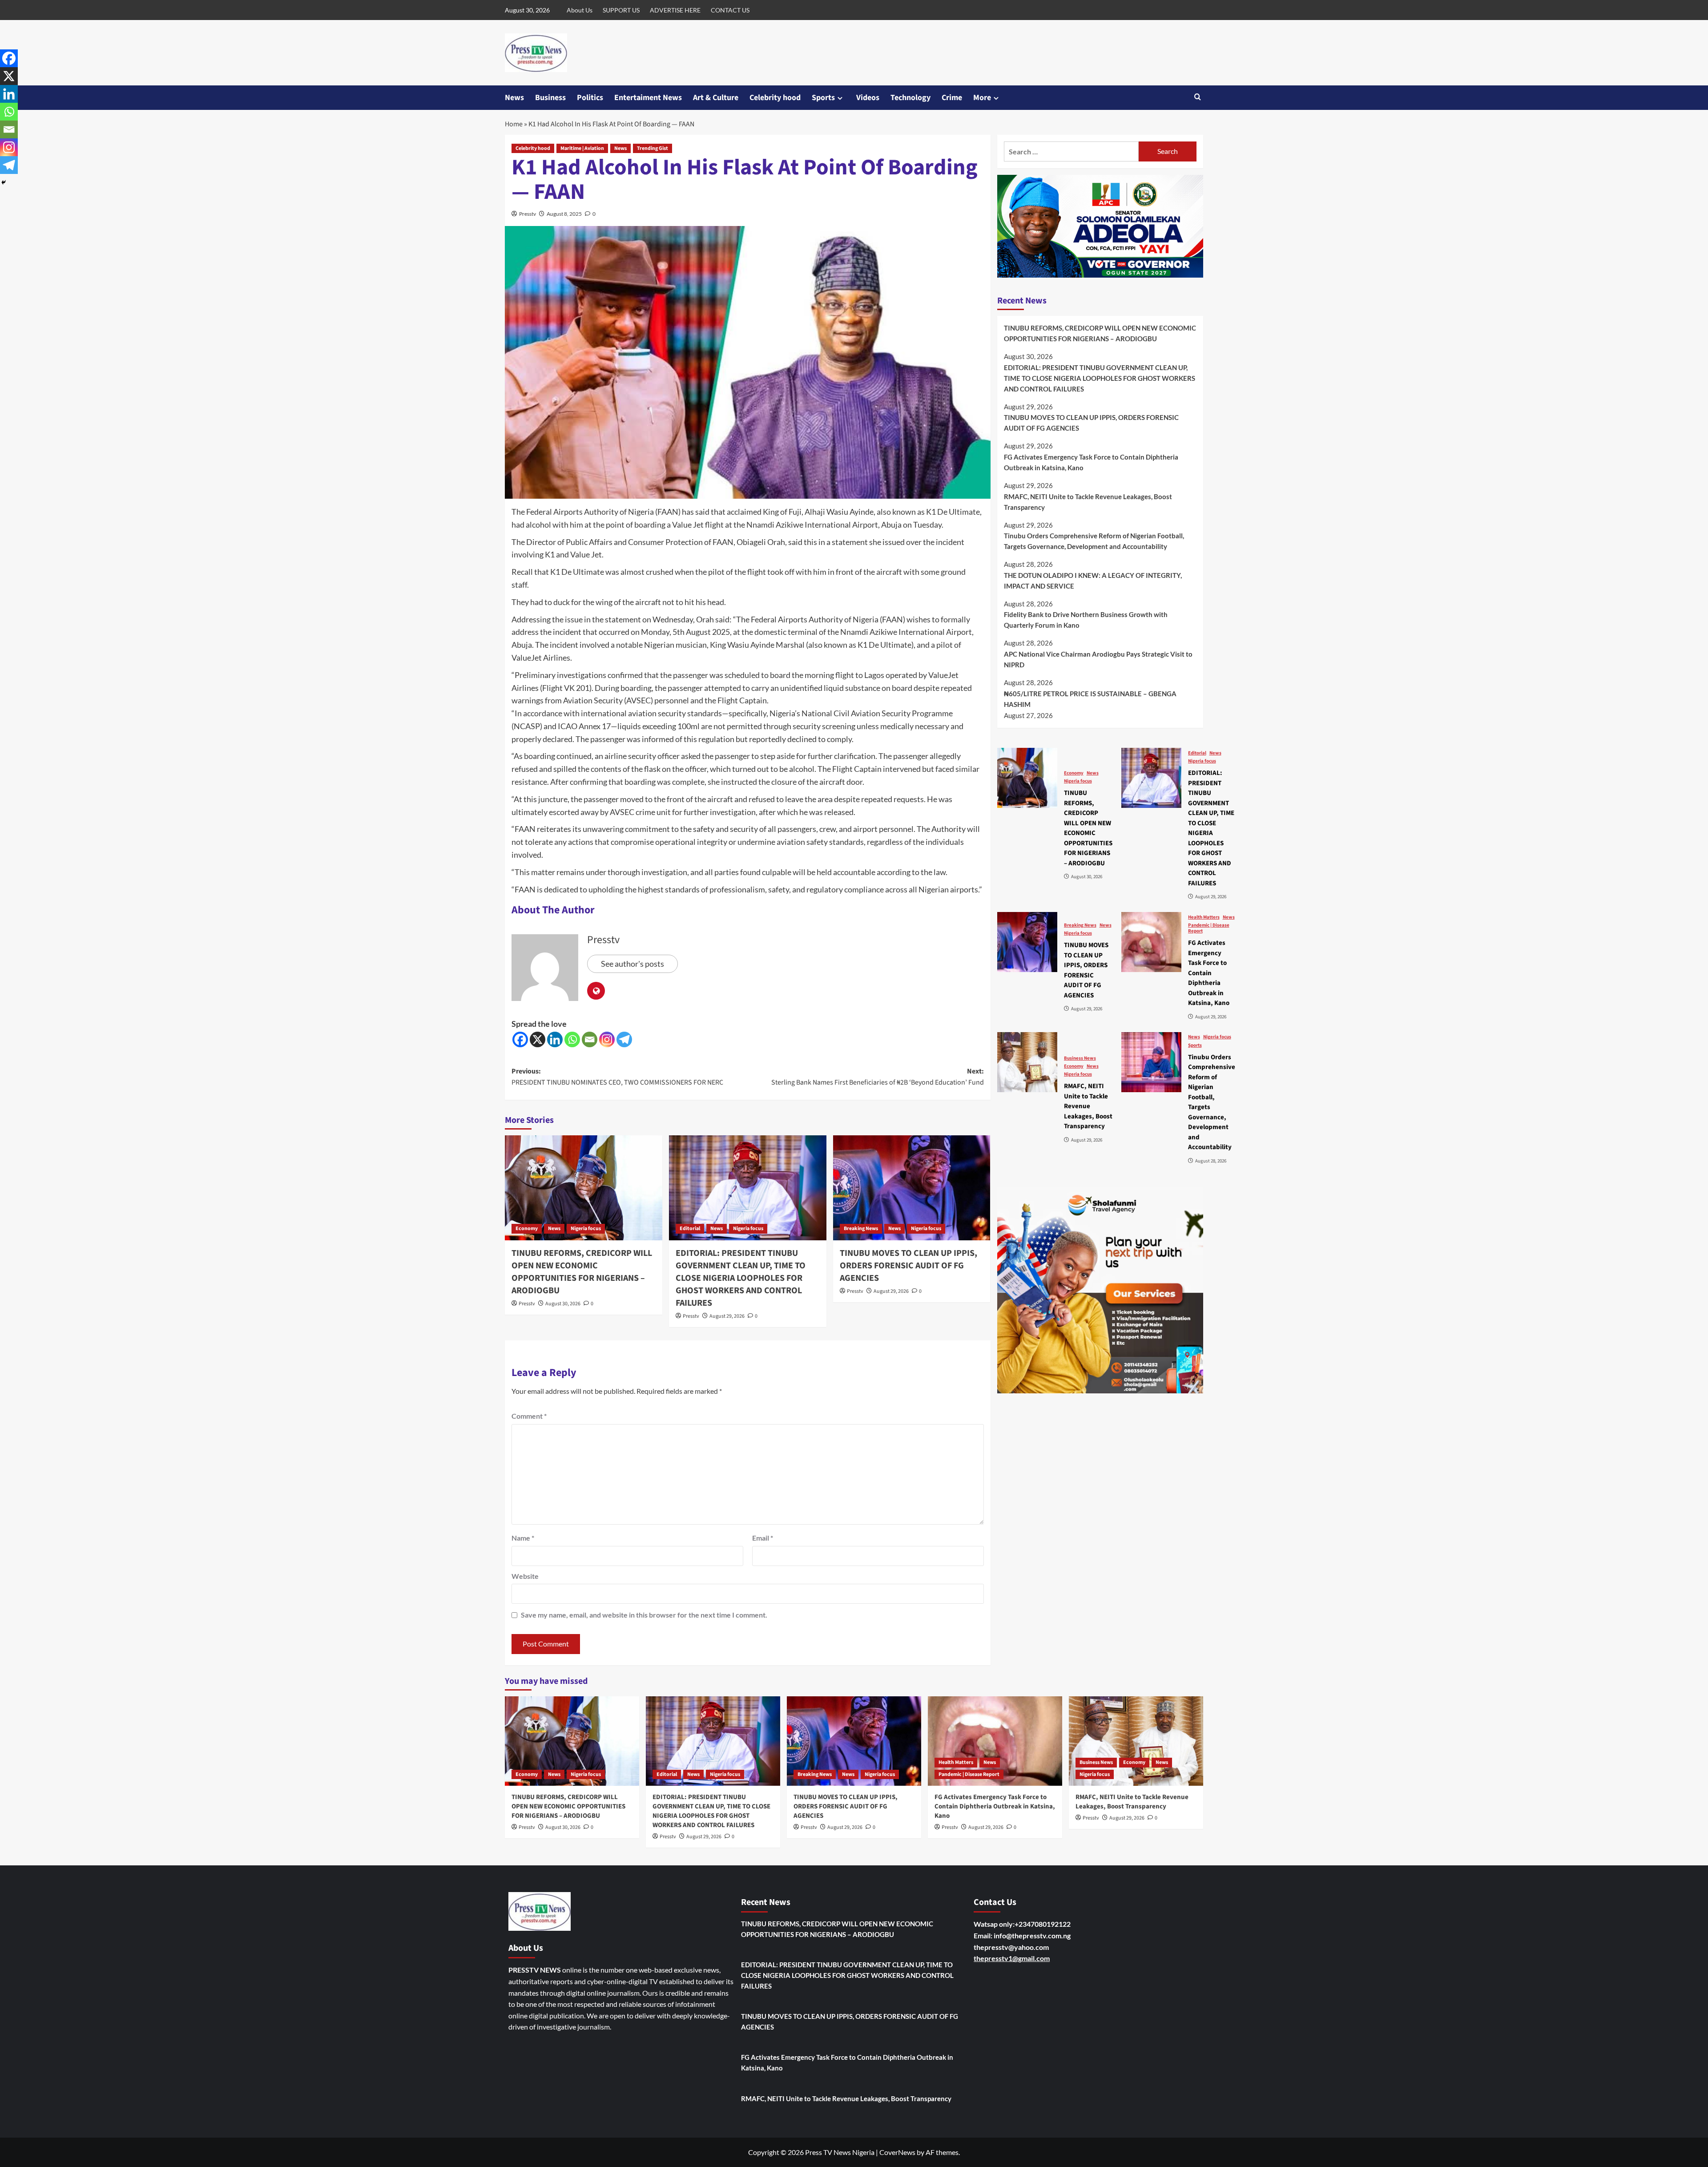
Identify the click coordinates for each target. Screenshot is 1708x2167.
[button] (1198, 98)
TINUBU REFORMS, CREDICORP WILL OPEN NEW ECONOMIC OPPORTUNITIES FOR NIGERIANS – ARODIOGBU (582, 1272)
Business (550, 98)
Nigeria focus (586, 1229)
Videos (868, 98)
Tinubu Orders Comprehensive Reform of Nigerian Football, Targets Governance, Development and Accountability (1094, 541)
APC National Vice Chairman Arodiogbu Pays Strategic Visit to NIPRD (1098, 659)
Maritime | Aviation (582, 148)
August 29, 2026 (727, 1316)
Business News (1080, 1058)
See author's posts (632, 964)
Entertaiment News (648, 98)
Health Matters (1204, 917)
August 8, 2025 (564, 214)
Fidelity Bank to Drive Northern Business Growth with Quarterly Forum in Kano (1086, 620)
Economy (527, 1229)
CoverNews (897, 2152)
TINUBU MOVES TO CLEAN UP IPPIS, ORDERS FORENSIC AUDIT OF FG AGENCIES (908, 1266)
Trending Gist (653, 148)
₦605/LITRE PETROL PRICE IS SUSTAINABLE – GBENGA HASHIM (1090, 699)
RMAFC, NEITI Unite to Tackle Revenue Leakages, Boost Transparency (1088, 502)
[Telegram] (624, 1039)
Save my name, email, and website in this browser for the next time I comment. (644, 1615)
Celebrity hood (775, 98)
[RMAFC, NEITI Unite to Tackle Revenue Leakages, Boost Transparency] (1027, 1062)
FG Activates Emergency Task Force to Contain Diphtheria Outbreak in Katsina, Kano (1091, 462)
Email (763, 1538)
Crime (952, 98)
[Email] (590, 1039)
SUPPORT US (621, 10)
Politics (590, 98)
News (514, 98)
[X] (538, 1039)
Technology (910, 98)
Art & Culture (716, 98)
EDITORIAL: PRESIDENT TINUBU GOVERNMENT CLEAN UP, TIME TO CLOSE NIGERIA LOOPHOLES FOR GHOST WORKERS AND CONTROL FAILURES (741, 1278)
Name (523, 1538)
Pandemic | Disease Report (1209, 928)
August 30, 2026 (563, 1304)
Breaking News (861, 1229)
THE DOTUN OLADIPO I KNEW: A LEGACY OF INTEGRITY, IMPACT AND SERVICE (1093, 581)
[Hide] (4, 182)
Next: (878, 1077)
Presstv (528, 214)
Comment (529, 1416)
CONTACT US (730, 10)
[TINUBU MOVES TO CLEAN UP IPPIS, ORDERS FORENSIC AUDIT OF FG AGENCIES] (912, 1188)
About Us (580, 10)
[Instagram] (607, 1039)
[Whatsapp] (572, 1039)
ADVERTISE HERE (675, 10)
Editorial (690, 1229)
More (982, 98)
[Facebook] (520, 1039)
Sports (823, 98)
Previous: (617, 1077)
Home (514, 124)
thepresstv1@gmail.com (1012, 1958)
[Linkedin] (555, 1039)
